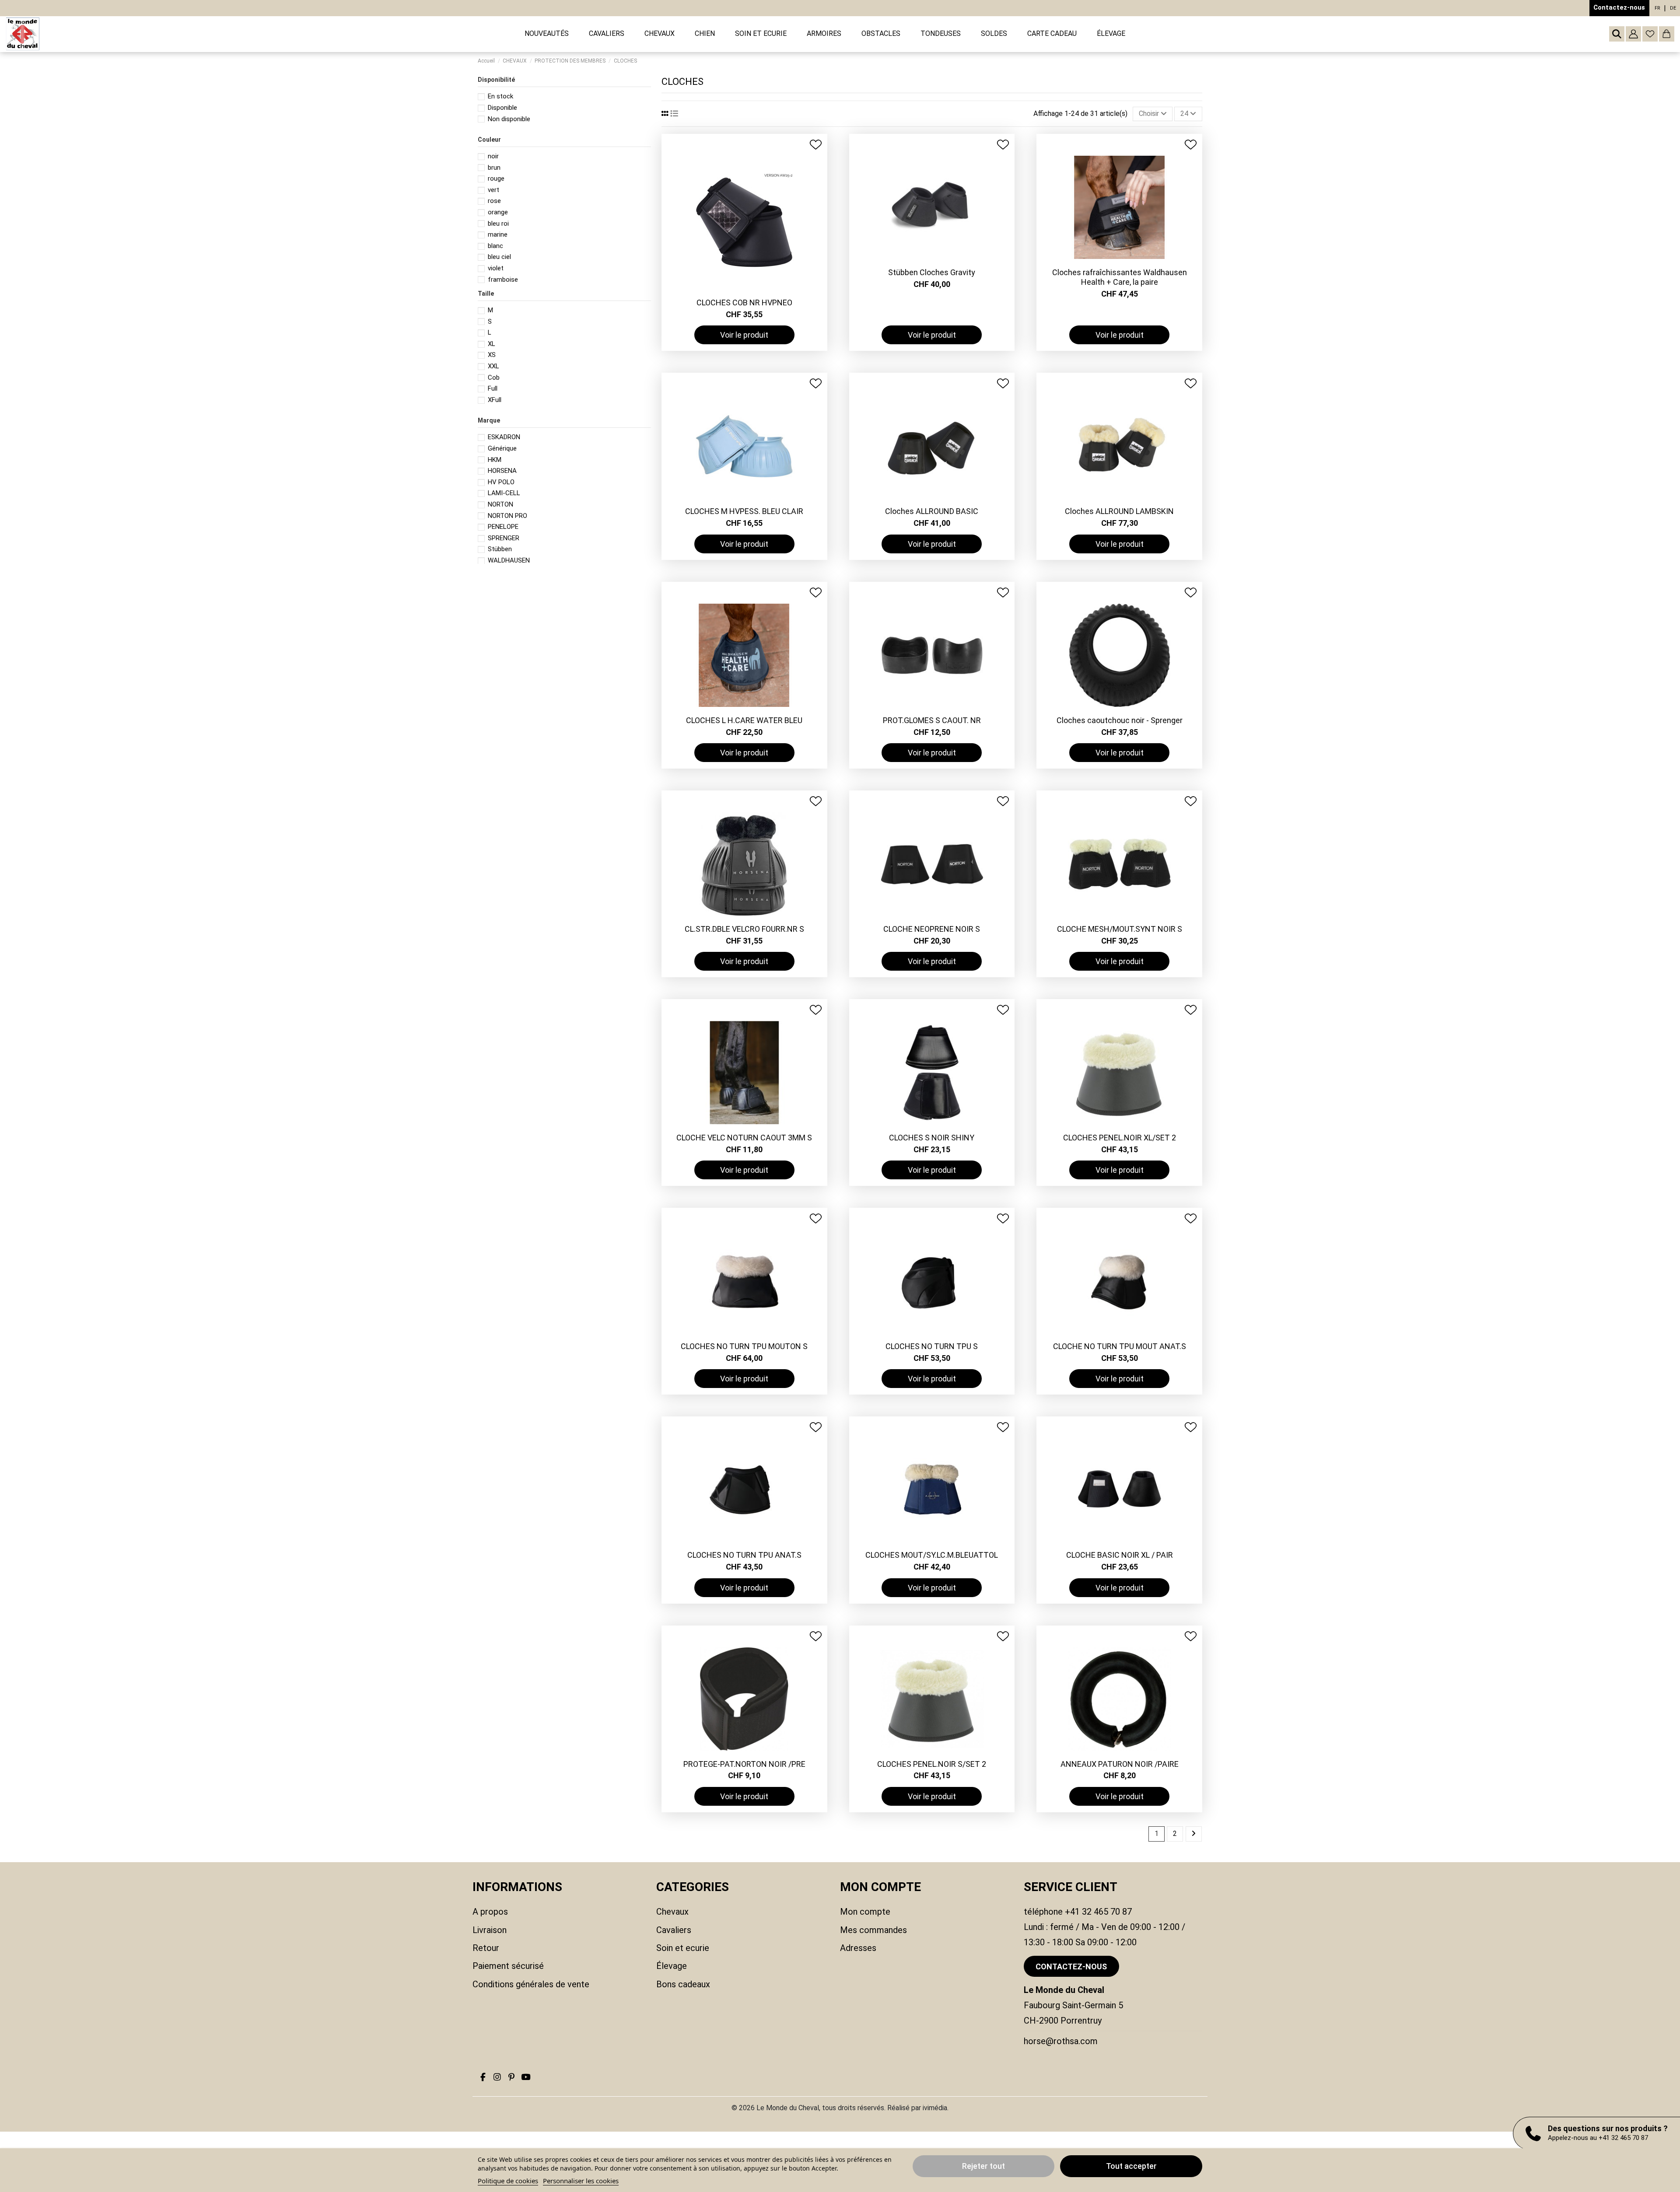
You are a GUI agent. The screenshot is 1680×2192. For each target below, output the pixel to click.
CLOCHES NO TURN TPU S (932, 1346)
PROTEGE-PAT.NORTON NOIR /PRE (744, 1764)
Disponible (502, 108)
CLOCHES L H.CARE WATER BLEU (744, 720)
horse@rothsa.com (1061, 2041)
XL (492, 344)
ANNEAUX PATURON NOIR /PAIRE (1120, 1764)
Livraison (490, 1930)
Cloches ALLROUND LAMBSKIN (1119, 511)
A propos (490, 1912)
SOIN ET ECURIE (683, 1948)
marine (498, 234)
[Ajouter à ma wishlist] (816, 145)
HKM (495, 460)
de (1673, 8)
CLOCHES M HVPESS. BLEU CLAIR (744, 511)
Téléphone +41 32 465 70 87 (1078, 1912)
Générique (502, 448)
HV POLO (501, 482)
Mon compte (865, 1912)
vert (493, 190)
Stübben (500, 549)
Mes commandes (873, 1930)
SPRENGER (504, 538)
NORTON (500, 504)
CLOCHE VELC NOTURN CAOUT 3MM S (744, 1138)
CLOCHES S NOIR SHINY (932, 1138)
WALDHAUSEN (509, 560)
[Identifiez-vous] (1633, 34)
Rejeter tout (983, 2166)
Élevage (672, 1966)
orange (498, 212)
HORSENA (502, 471)
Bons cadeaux (683, 1984)
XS (492, 355)
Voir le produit (744, 335)
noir (493, 156)
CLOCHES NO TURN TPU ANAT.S (744, 1555)
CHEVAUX (672, 1912)
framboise (503, 280)
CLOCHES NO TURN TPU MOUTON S (744, 1346)
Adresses (858, 1948)
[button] (607, 34)
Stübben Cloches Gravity (932, 272)
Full (493, 388)
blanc (495, 246)
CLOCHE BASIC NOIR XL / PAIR (1120, 1555)
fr (1657, 8)
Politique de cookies (508, 2181)
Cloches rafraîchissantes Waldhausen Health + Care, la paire (1120, 277)
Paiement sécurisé (508, 1966)
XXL (493, 366)
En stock (500, 96)
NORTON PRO (507, 516)
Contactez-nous (1619, 7)
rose (494, 201)
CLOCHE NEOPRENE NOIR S (932, 929)
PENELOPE (503, 527)
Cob (494, 378)
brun (494, 168)
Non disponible (509, 119)
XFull (495, 400)
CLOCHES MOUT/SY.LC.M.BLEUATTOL (932, 1555)
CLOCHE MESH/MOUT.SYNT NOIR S (1120, 929)
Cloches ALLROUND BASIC (932, 511)
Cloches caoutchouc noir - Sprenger (1120, 720)
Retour (486, 1948)
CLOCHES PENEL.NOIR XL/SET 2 (1120, 1138)
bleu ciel (499, 257)
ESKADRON (504, 437)
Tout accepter (1131, 2166)
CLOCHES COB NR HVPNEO (744, 302)
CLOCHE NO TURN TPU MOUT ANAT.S (1120, 1346)
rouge (496, 178)
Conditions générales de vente (531, 1984)
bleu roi (498, 224)
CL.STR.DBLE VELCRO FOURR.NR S (744, 929)
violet (496, 268)
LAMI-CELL (504, 493)
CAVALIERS (674, 1930)
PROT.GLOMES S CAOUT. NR (932, 720)
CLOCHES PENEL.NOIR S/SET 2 (932, 1764)
